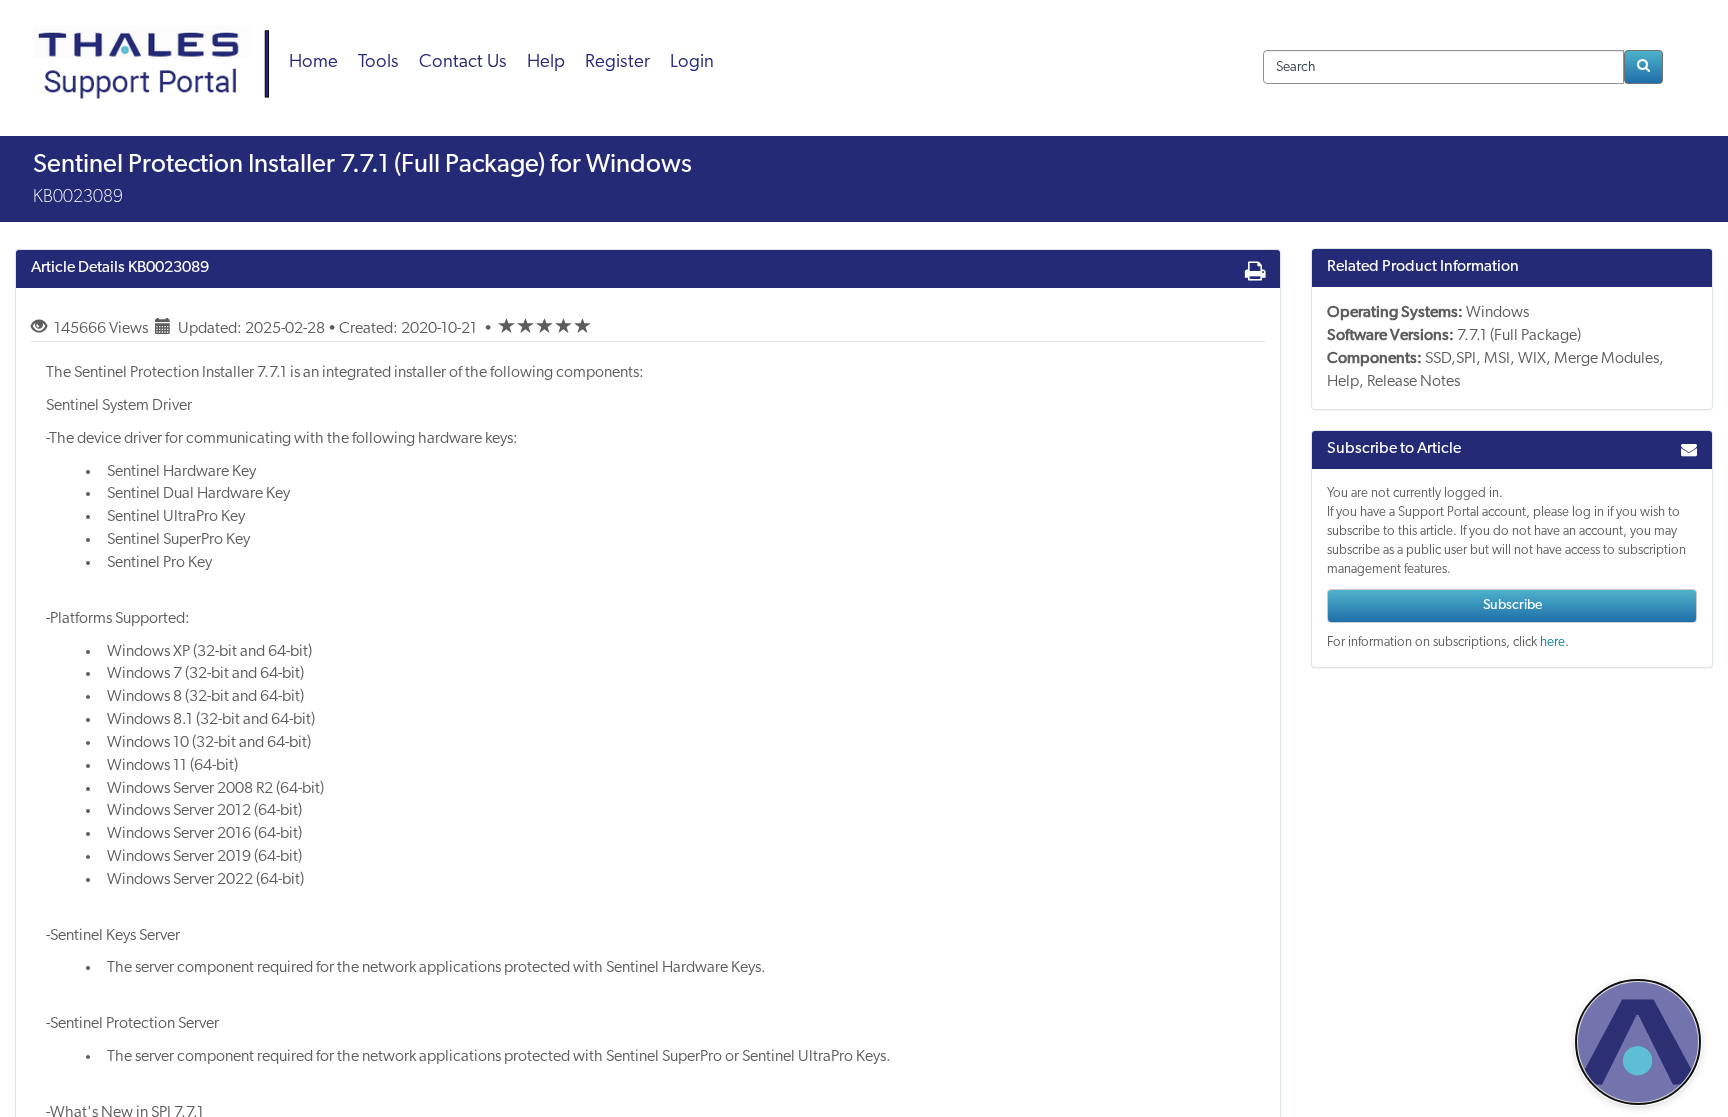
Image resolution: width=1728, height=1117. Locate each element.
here (1552, 642)
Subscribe (1512, 605)
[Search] (1643, 67)
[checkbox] (507, 327)
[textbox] (1443, 67)
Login (692, 62)
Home (313, 62)
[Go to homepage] (158, 40)
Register (617, 62)
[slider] (545, 329)
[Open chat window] (1638, 1042)
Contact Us (463, 62)
